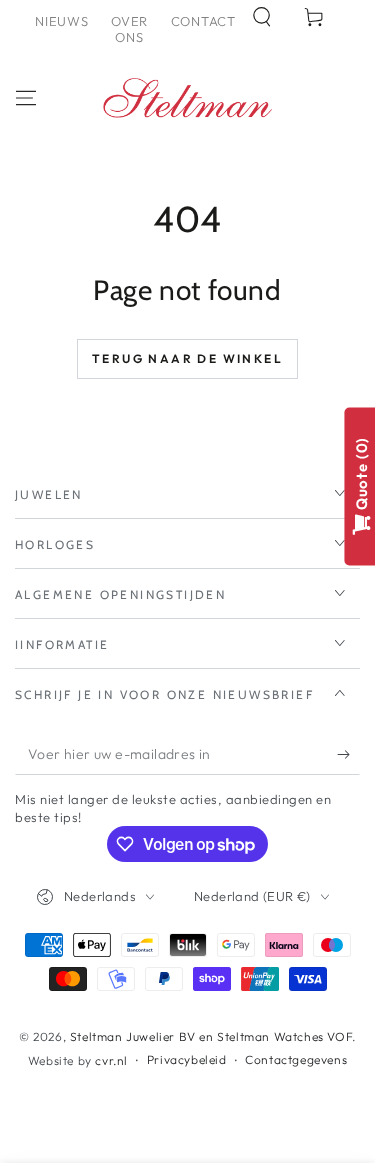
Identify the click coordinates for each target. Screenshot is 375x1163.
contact (203, 21)
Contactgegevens (296, 1059)
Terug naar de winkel (187, 358)
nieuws (62, 21)
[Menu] (26, 98)
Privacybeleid (187, 1059)
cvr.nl (111, 1060)
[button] (262, 17)
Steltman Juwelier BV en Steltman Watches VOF (211, 1036)
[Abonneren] (348, 755)
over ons (129, 29)
